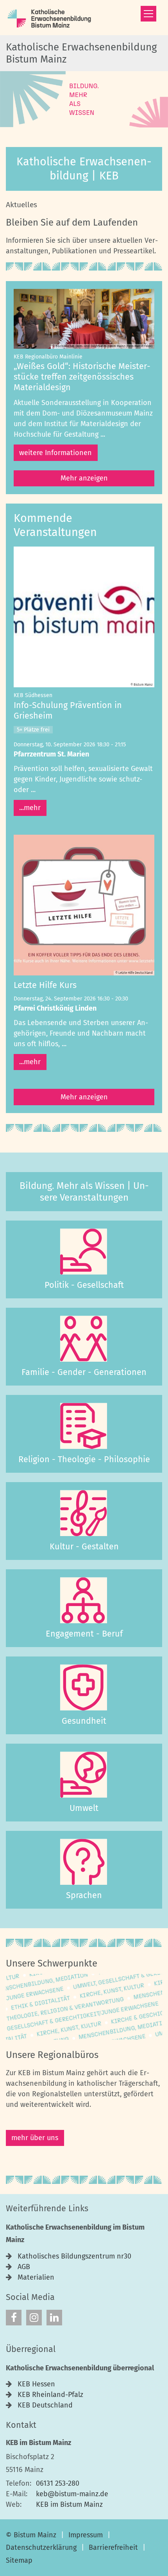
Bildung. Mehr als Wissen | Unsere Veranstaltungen (84, 1192)
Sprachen (84, 1895)
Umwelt (84, 1808)
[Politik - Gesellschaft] (84, 1252)
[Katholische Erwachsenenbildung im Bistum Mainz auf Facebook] (14, 2318)
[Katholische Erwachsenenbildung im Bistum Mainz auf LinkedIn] (54, 2318)
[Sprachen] (84, 1862)
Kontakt (21, 2425)
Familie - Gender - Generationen (84, 1372)
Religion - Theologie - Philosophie (84, 1459)
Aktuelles (21, 205)
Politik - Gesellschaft (84, 1285)
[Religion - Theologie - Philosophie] (84, 1426)
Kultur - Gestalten (84, 1547)
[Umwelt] (84, 1775)
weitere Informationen (55, 453)
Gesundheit (84, 1721)
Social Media (30, 2297)
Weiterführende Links (47, 2209)
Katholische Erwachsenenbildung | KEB (84, 169)
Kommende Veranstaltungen (55, 525)
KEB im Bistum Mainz (38, 2443)
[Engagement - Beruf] (84, 1601)
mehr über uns (35, 2138)
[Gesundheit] (84, 1688)
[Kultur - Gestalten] (84, 1513)
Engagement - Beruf (84, 1634)
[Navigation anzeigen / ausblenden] (148, 14)
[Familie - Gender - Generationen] (84, 1339)
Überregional (31, 2349)
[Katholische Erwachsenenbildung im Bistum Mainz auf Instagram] (34, 2318)
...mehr (30, 808)
